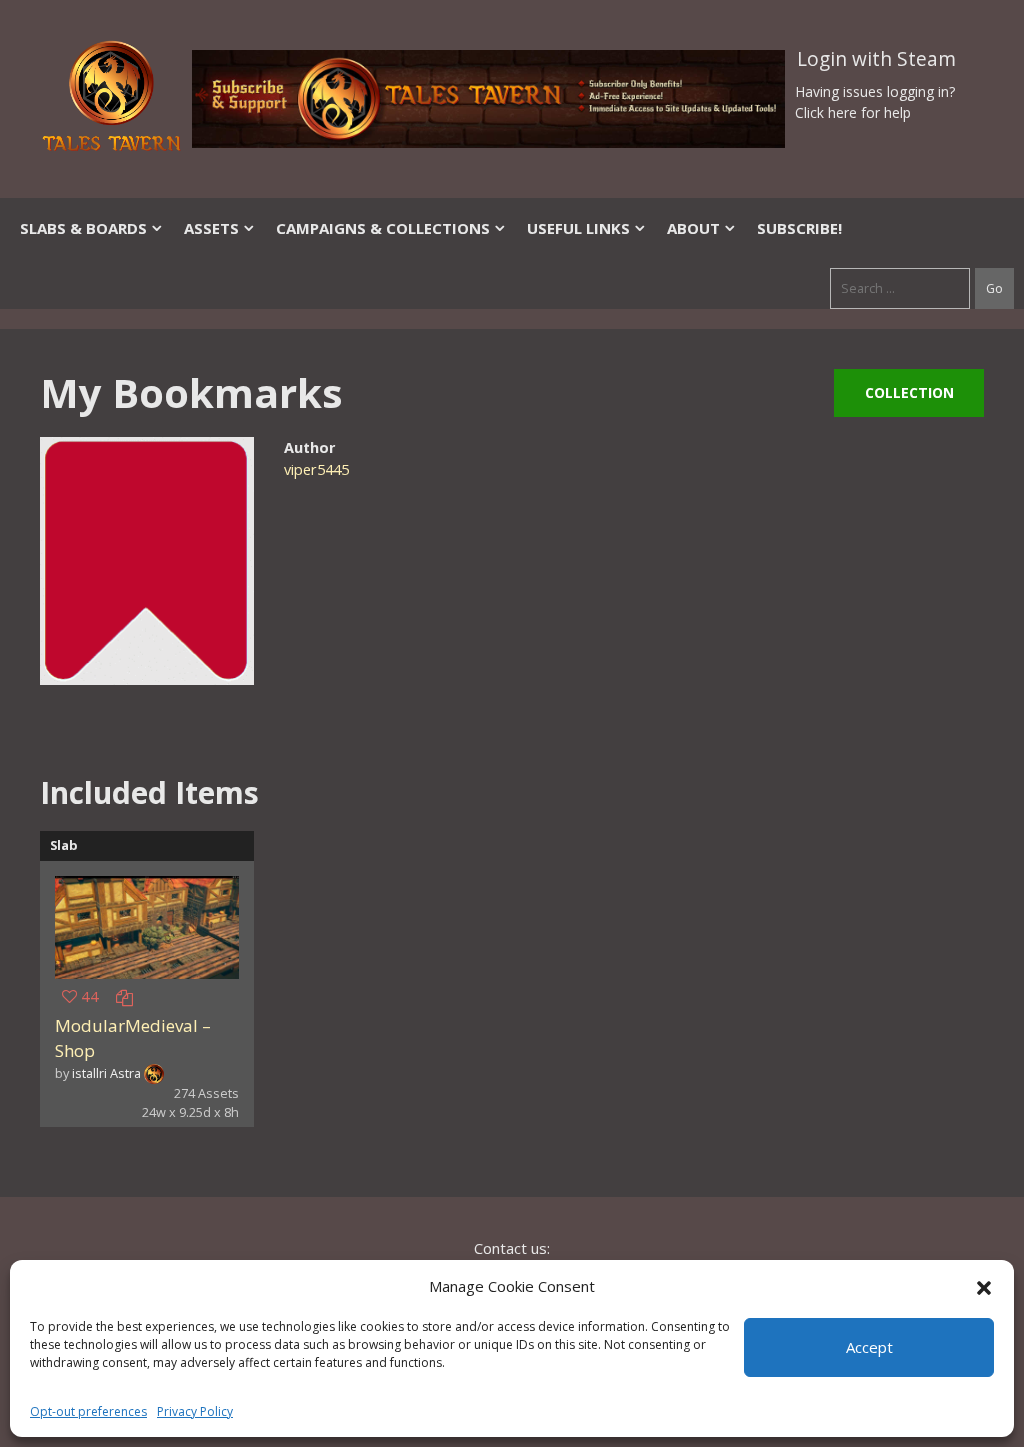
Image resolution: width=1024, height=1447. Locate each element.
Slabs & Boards (83, 228)
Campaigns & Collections (383, 228)
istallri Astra (106, 1073)
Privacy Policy (195, 1411)
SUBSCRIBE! (799, 228)
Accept (869, 1347)
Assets (211, 228)
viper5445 (316, 469)
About (693, 228)
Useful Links (578, 228)
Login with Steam (876, 59)
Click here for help (853, 112)
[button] (984, 1286)
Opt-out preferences (88, 1411)
